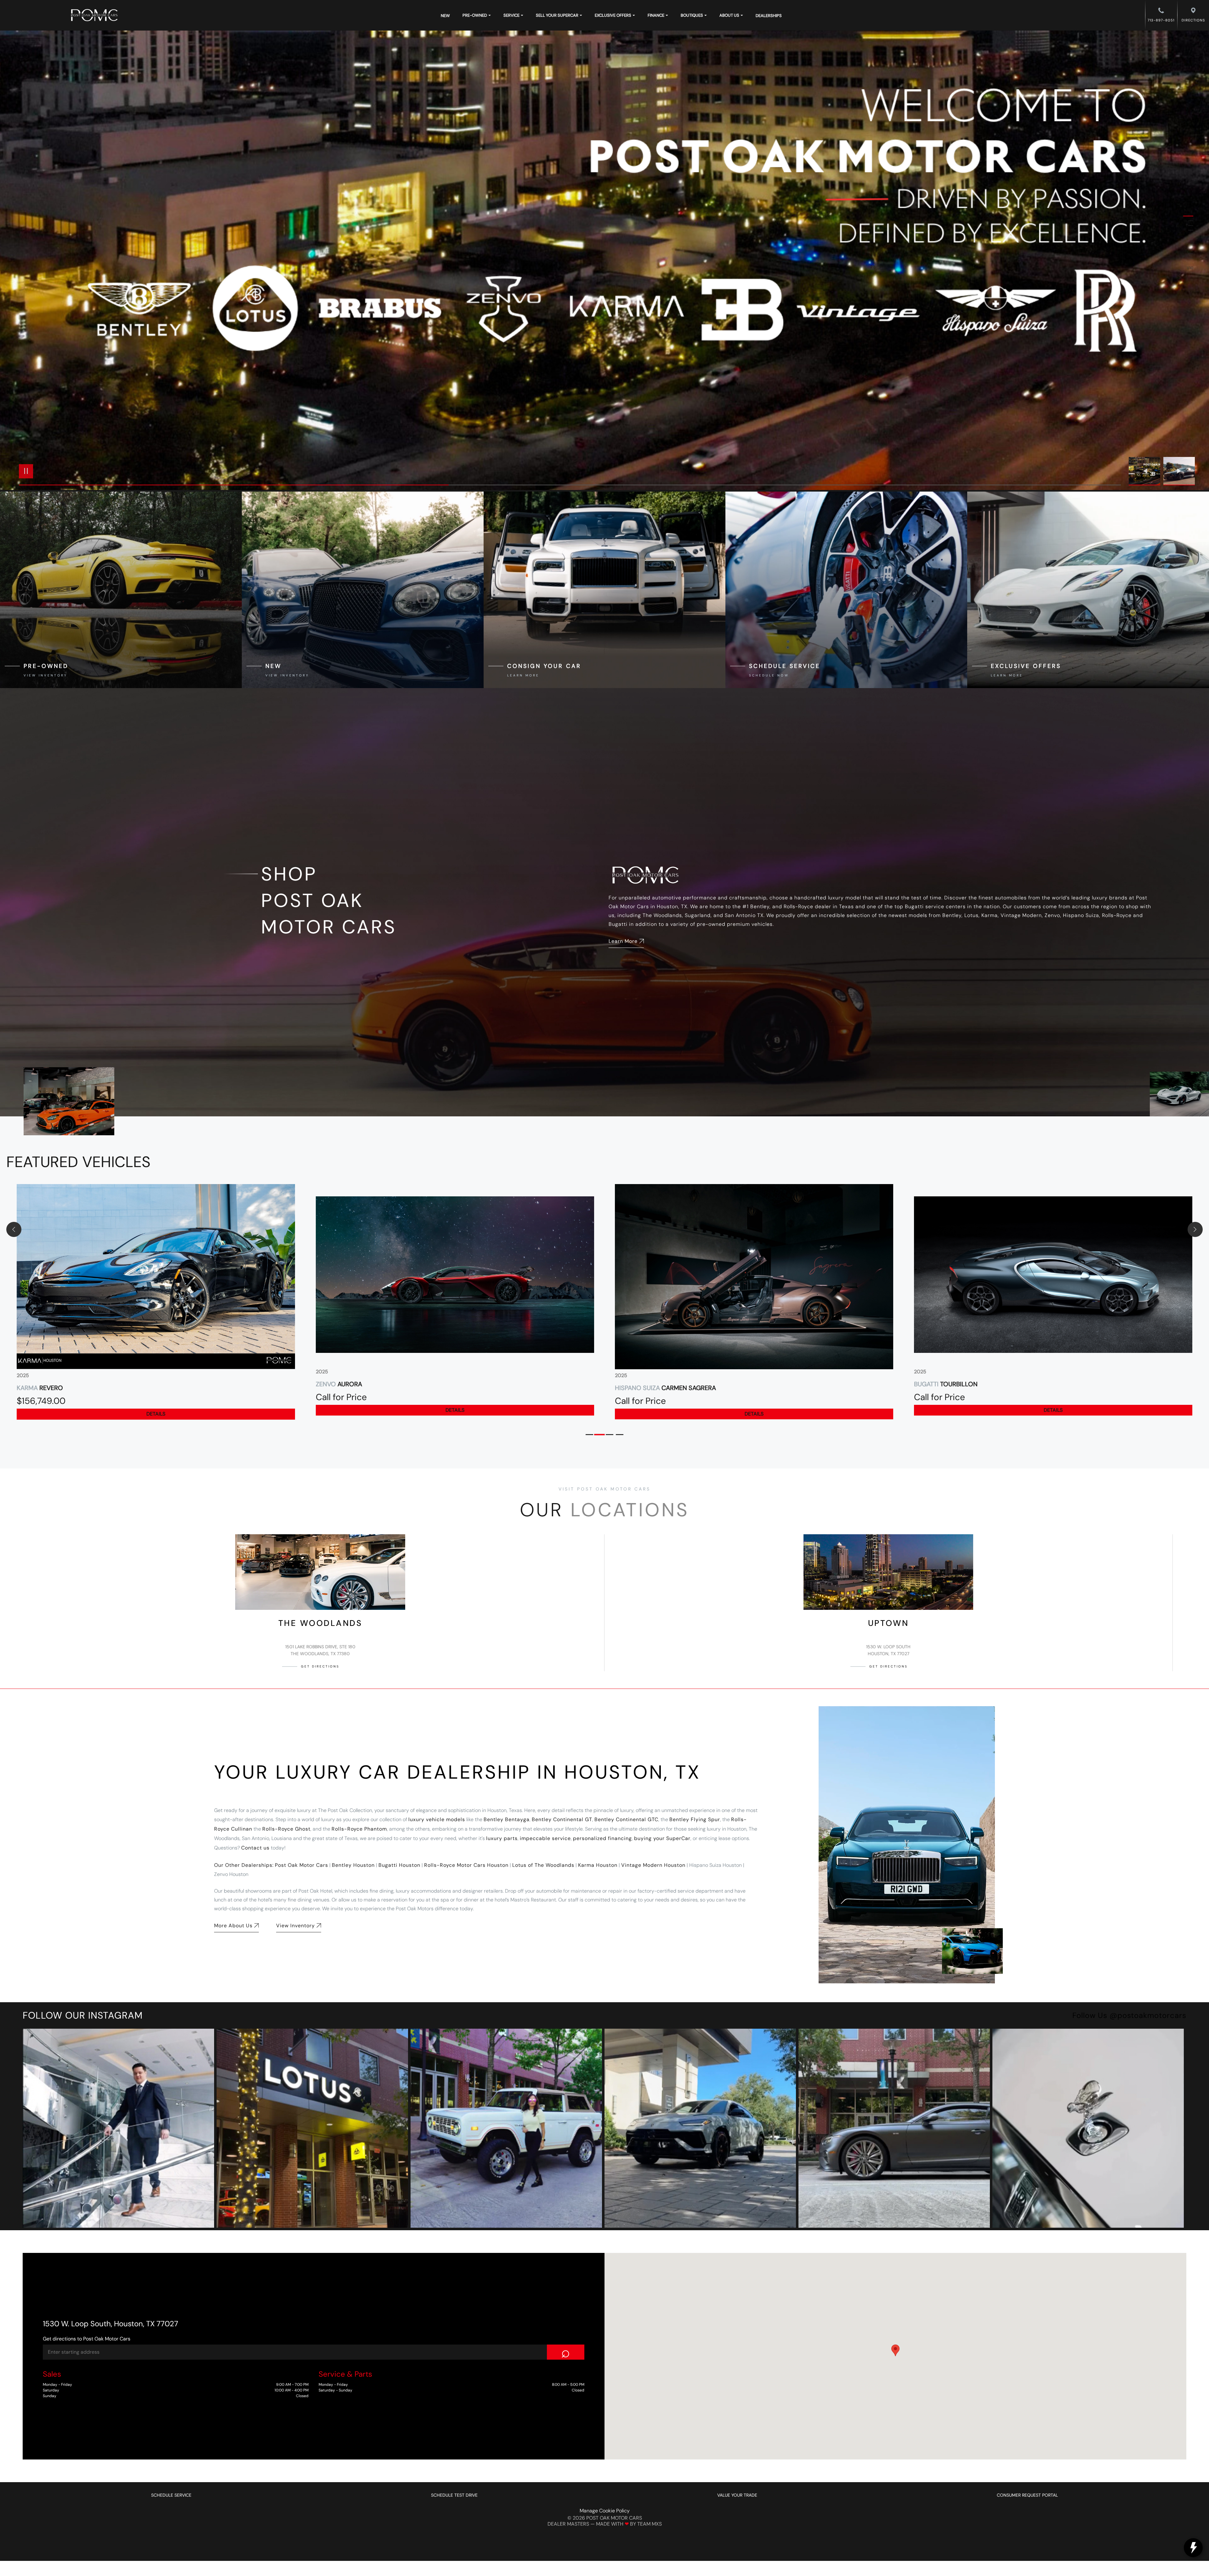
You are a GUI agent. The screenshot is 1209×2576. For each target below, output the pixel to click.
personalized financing (602, 1838)
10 (1188, 259)
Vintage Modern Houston (653, 1865)
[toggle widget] (1193, 2548)
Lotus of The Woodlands (543, 1865)
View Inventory (295, 1926)
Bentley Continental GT (562, 1819)
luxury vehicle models (437, 1819)
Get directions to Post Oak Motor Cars (87, 2339)
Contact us (255, 1848)
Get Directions (320, 1666)
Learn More (623, 941)
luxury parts (502, 1838)
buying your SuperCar (662, 1838)
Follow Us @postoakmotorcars (1129, 2015)
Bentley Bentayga (507, 1819)
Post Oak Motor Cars (301, 1865)
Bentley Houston (353, 1865)
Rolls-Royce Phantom (359, 1829)
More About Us (233, 1926)
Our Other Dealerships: (244, 1865)
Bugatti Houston (399, 1865)
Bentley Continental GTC (626, 1819)
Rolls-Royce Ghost (286, 1829)
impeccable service (545, 1838)
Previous (1146, 471)
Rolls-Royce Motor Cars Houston (466, 1865)
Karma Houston (598, 1865)
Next (1179, 471)
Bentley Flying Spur (695, 1819)
